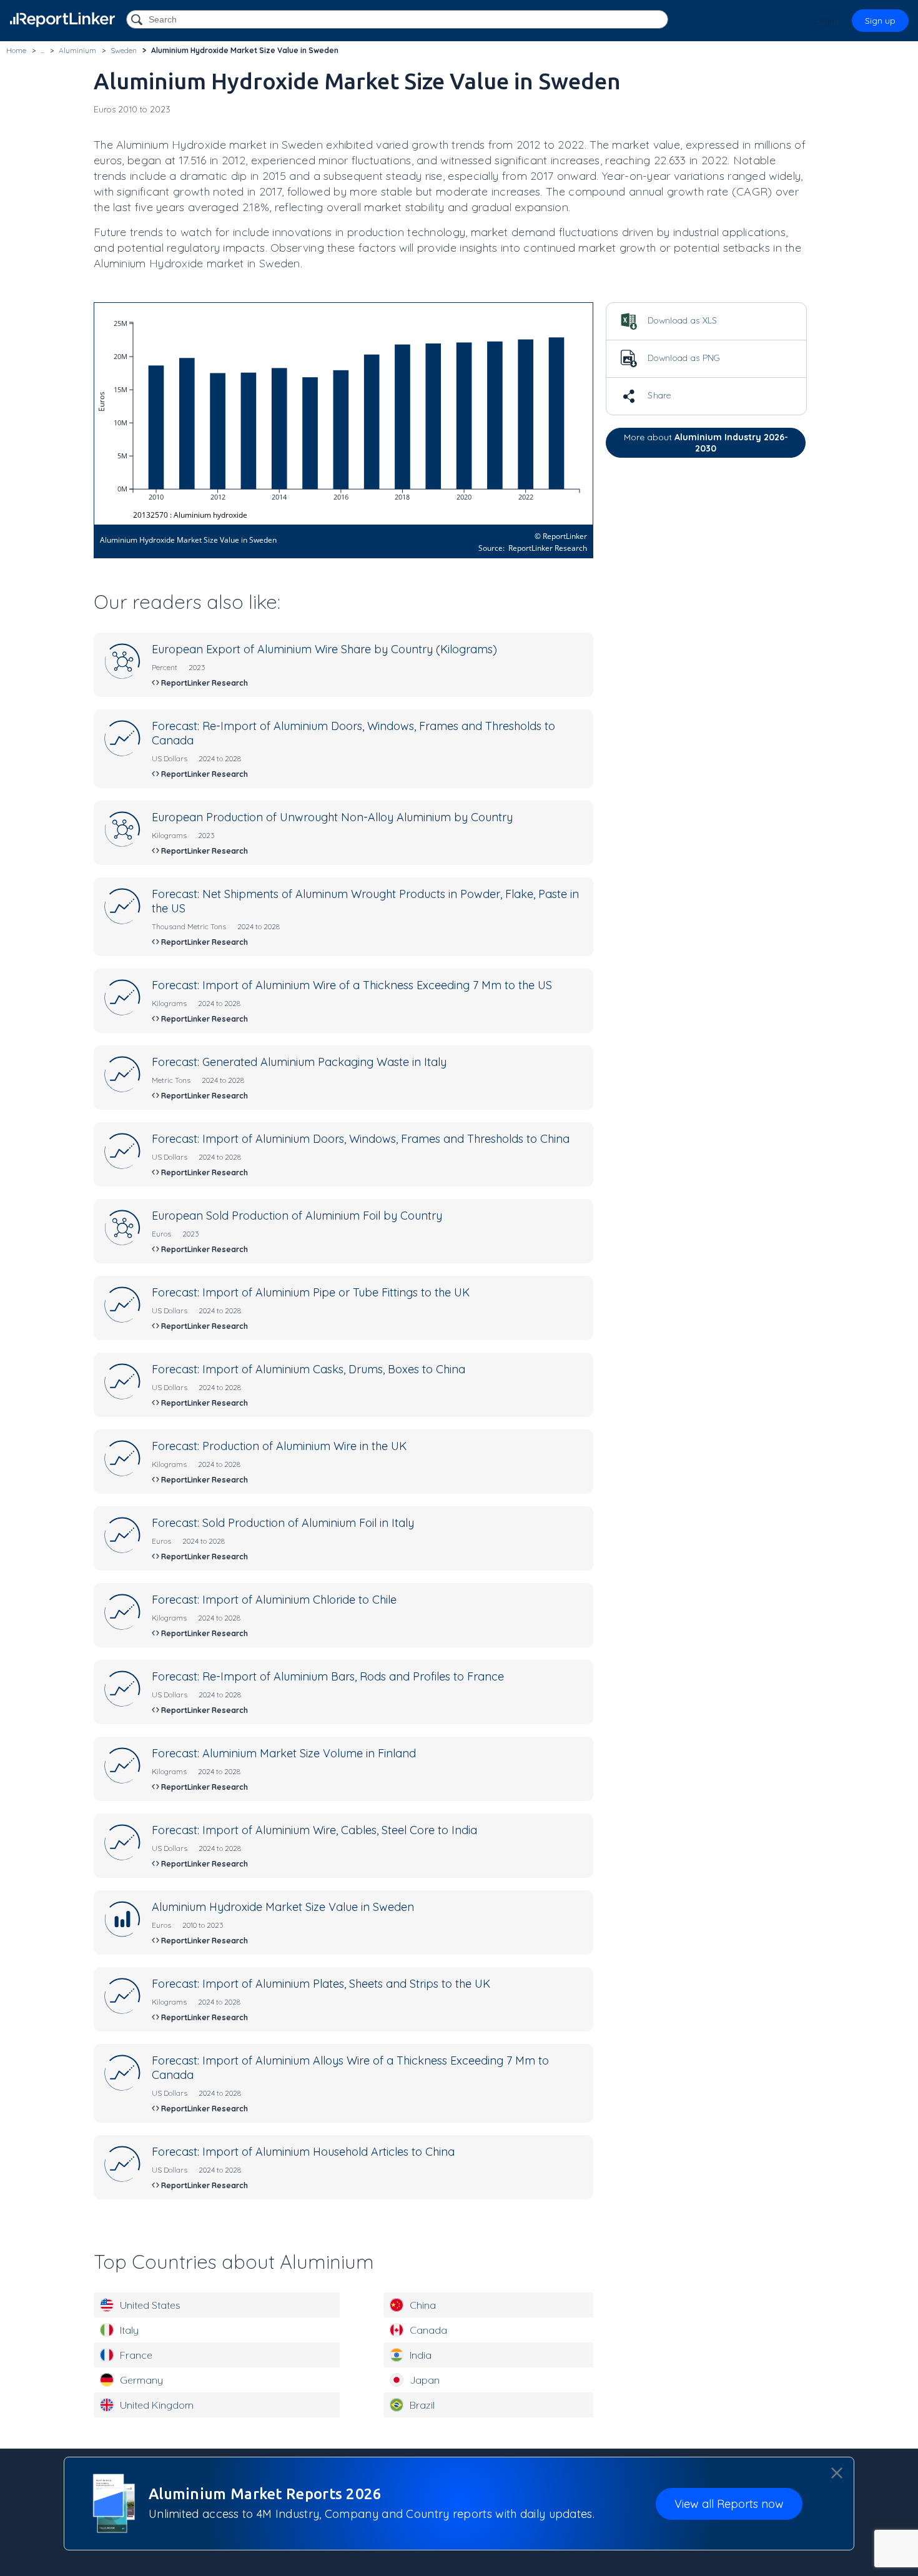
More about (706, 443)
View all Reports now (729, 2503)
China (423, 2305)
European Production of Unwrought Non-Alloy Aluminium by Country (332, 817)
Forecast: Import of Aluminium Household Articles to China (303, 2152)
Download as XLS (681, 320)
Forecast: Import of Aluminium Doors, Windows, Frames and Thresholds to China (361, 1139)
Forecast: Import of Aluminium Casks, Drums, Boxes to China (308, 1369)
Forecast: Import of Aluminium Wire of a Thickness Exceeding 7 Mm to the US (352, 985)
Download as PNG (683, 358)
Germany (141, 2380)
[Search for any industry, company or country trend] (138, 20)
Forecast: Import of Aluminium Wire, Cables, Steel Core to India (314, 1830)
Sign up (880, 21)
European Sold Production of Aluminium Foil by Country (297, 1216)
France (136, 2355)
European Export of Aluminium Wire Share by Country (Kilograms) (324, 649)
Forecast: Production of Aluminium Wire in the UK (279, 1446)
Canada (428, 2330)
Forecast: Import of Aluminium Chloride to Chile (274, 1600)
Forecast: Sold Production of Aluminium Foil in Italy (283, 1523)
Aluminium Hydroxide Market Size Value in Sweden (283, 1907)
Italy (129, 2330)
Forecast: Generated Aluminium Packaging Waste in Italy (299, 1062)
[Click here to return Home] (62, 20)
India (421, 2355)
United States (150, 2305)
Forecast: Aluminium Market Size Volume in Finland (284, 1753)
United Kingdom (157, 2405)
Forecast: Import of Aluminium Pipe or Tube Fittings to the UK (311, 1292)
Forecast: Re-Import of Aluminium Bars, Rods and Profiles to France (328, 1676)
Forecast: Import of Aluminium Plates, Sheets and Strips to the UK (321, 1984)
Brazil (422, 2405)
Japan (425, 2380)
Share (658, 395)
